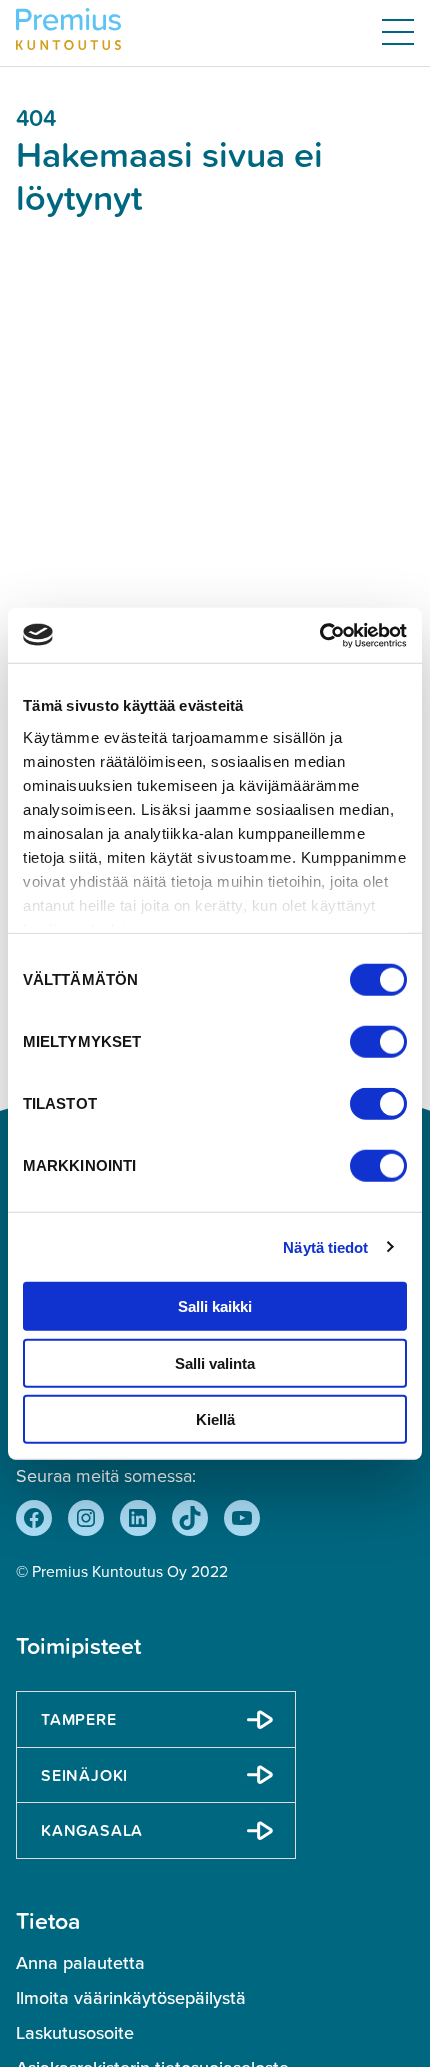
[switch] (378, 1042)
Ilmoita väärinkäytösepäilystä (131, 1998)
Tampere (79, 1719)
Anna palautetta (80, 1963)
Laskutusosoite (75, 2033)
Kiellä (215, 1419)
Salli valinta (215, 1362)
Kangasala (92, 1830)
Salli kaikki (215, 1306)
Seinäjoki (84, 1775)
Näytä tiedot (325, 1246)
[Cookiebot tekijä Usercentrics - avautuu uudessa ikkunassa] (319, 635)
